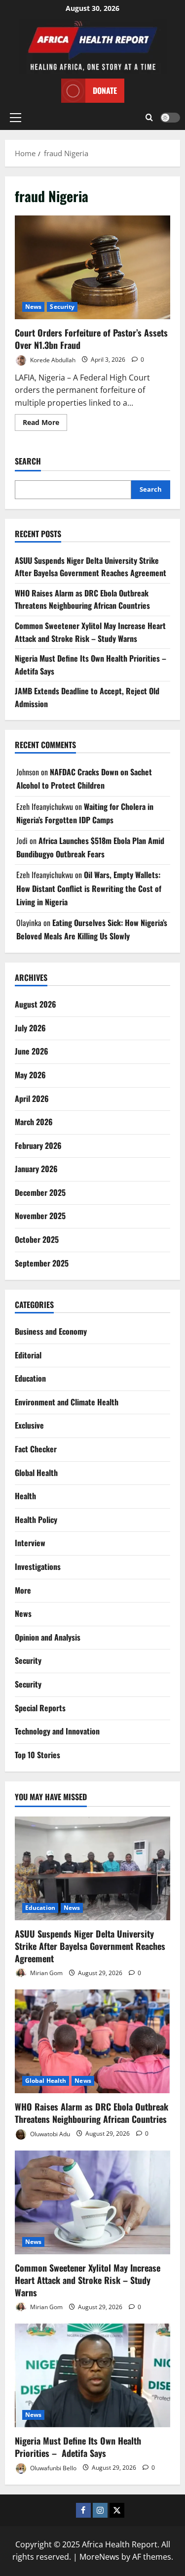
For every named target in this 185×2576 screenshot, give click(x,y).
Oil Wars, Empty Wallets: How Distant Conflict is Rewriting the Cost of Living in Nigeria (89, 888)
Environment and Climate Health (67, 1402)
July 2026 (30, 1028)
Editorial (28, 1355)
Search (28, 461)
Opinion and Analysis (48, 1637)
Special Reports (40, 1708)
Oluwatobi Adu (49, 2133)
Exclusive (29, 1425)
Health (25, 1496)
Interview (30, 1543)
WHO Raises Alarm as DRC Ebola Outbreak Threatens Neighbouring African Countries (82, 599)
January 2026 (36, 1169)
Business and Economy (51, 1331)
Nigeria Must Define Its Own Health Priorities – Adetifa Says (78, 2447)
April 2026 (32, 1098)
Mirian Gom (46, 1973)
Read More (45, 424)
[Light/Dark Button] (170, 118)
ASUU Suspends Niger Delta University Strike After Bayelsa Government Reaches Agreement (91, 567)
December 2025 (40, 1192)
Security (62, 307)
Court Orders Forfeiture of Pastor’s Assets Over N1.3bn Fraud (92, 267)
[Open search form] (149, 118)
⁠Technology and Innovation (57, 1731)
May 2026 (30, 1075)
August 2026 (36, 1004)
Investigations (38, 1566)
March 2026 (34, 1122)
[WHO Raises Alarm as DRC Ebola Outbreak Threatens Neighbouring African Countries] (92, 2041)
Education (30, 1378)
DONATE (105, 90)
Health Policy (36, 1520)
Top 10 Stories (37, 1755)
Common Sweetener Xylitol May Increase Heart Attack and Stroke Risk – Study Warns (90, 632)
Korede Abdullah (52, 359)
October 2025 (37, 1239)
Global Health (36, 1473)
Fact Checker (36, 1449)
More (23, 1590)
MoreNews (99, 2557)
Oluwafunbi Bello (53, 2468)
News (33, 307)
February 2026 (38, 1145)
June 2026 (32, 1051)
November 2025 (40, 1216)
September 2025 (42, 1263)
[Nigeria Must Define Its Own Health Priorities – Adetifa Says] (92, 2375)
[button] (16, 118)
